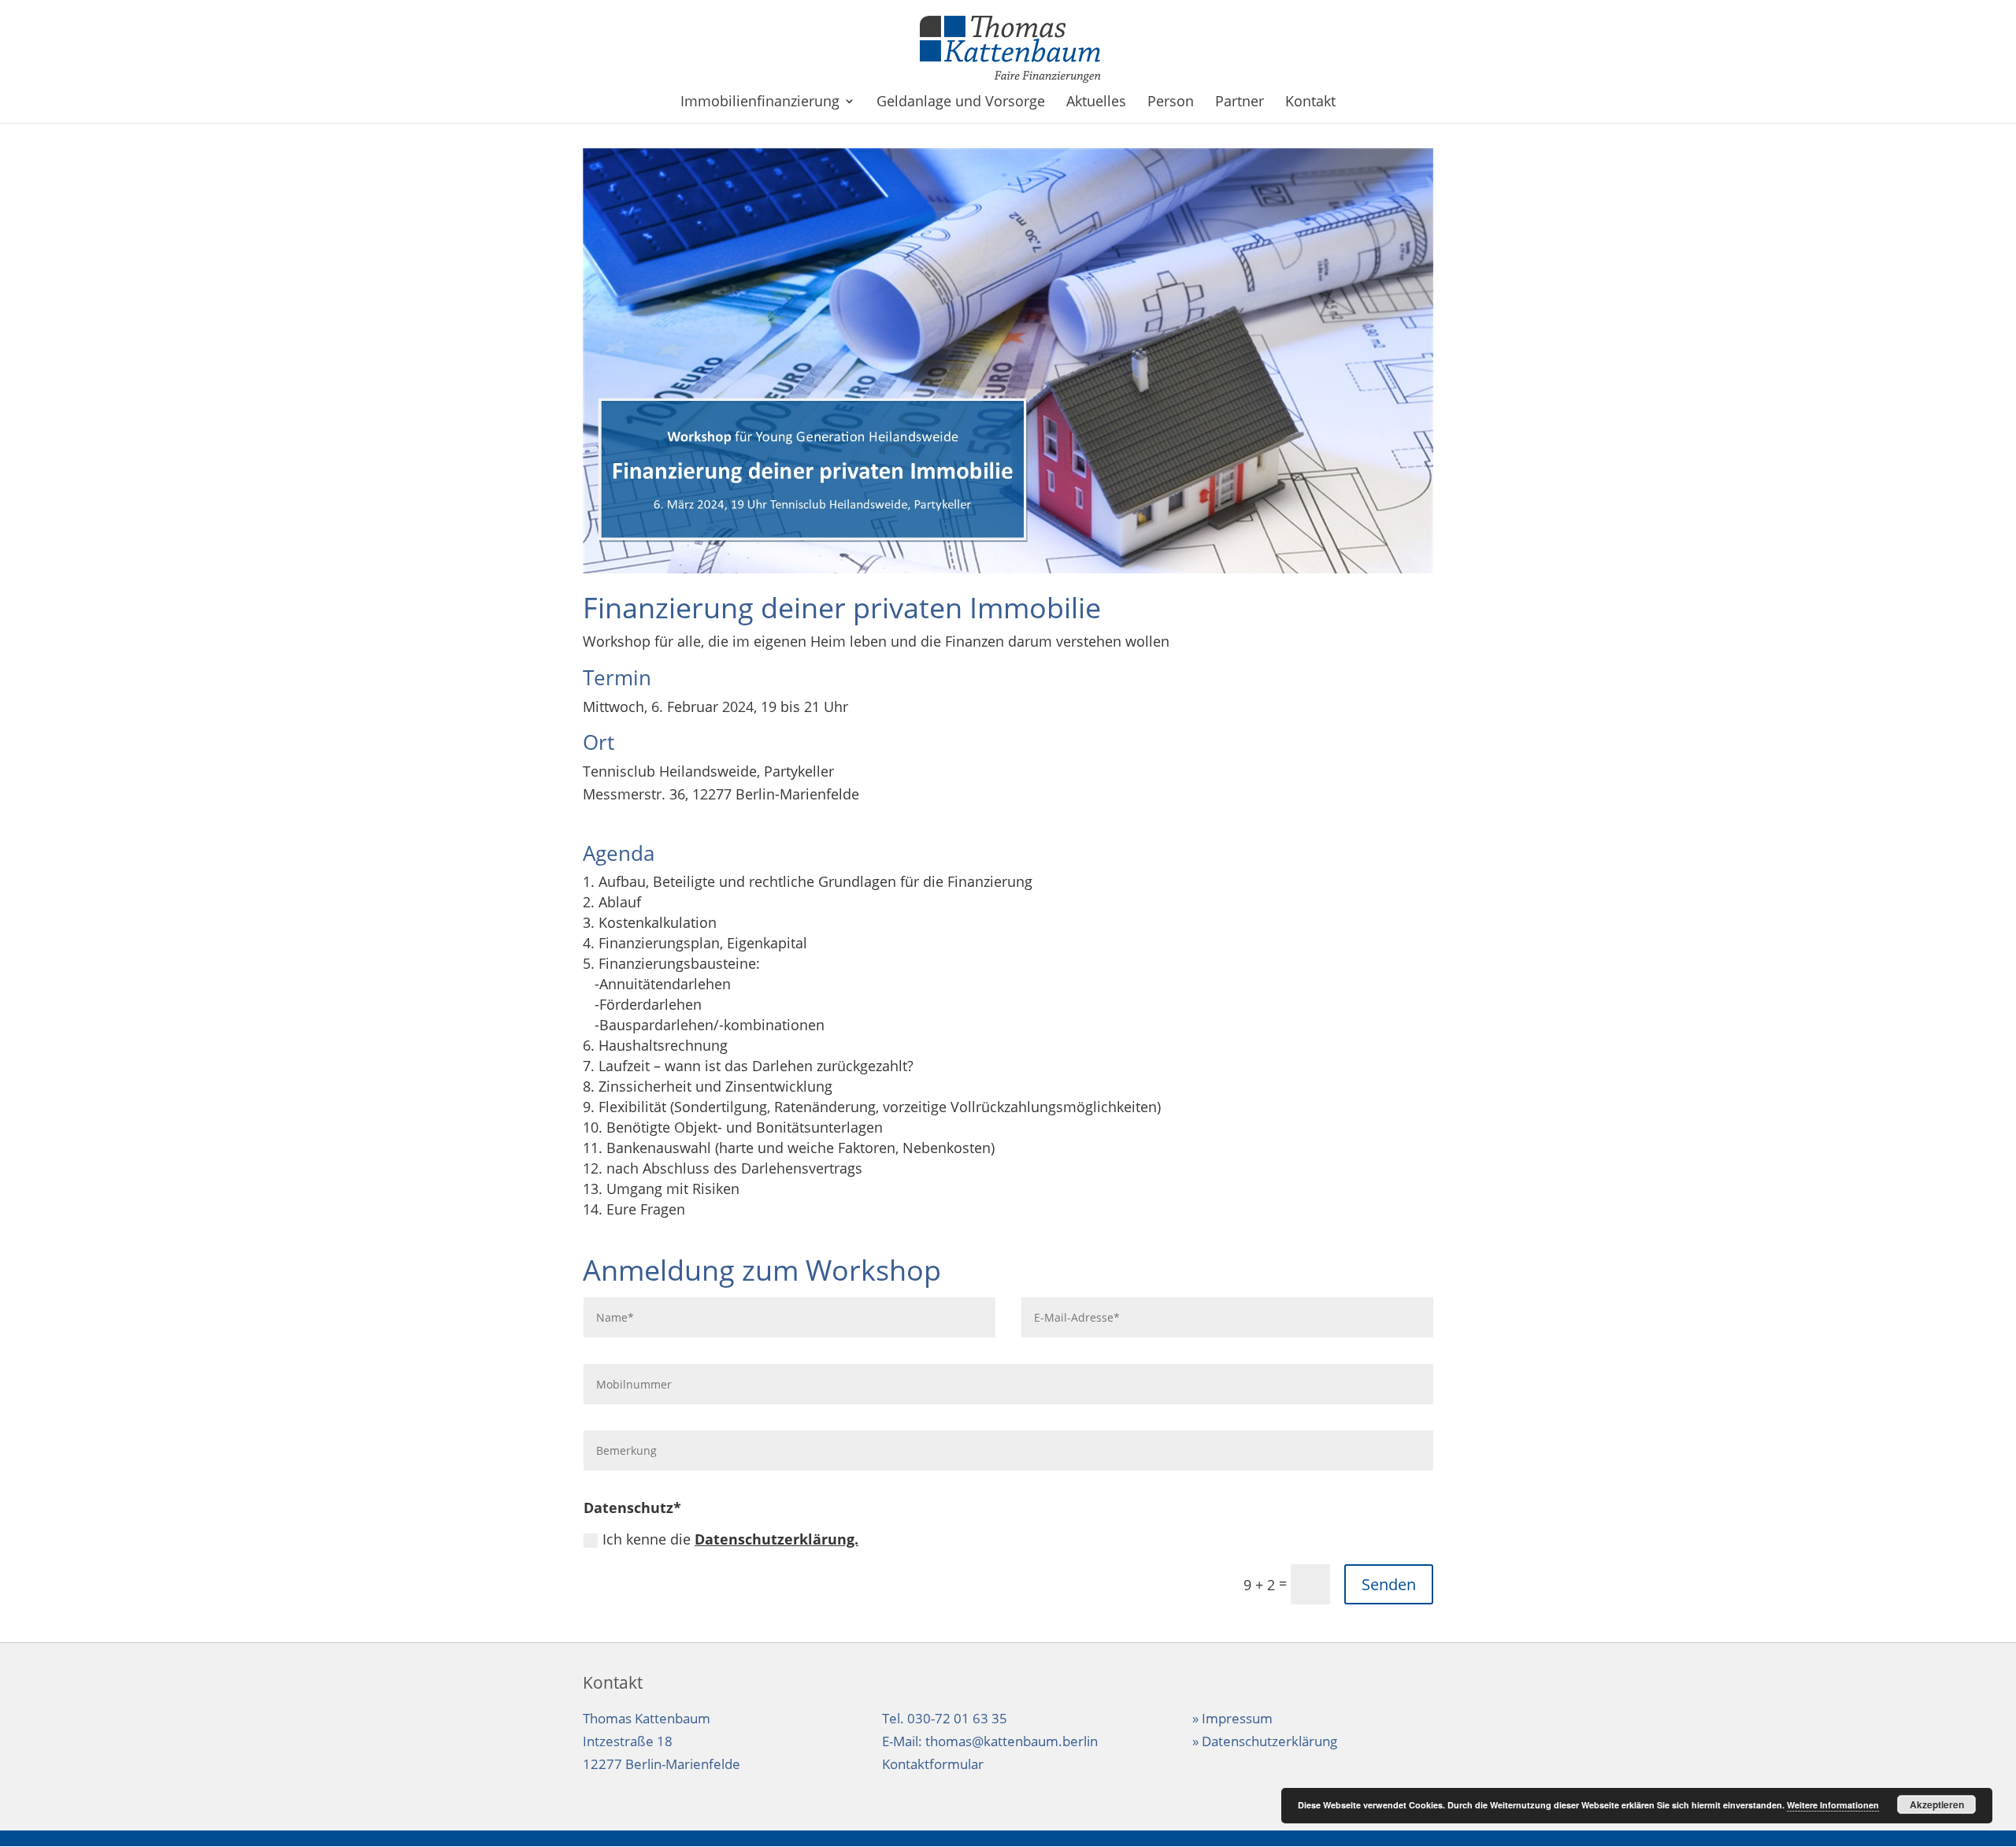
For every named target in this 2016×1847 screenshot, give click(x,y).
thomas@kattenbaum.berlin (1012, 1741)
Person (1171, 103)
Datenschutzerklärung (1269, 1741)
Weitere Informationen (1833, 1805)
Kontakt (1310, 103)
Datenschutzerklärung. (776, 1539)
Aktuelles (1096, 103)
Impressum (1237, 1718)
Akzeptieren (1937, 1804)
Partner (1240, 103)
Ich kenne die (730, 1539)
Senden (1389, 1584)
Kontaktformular (933, 1764)
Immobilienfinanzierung (760, 103)
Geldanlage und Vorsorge (961, 103)
